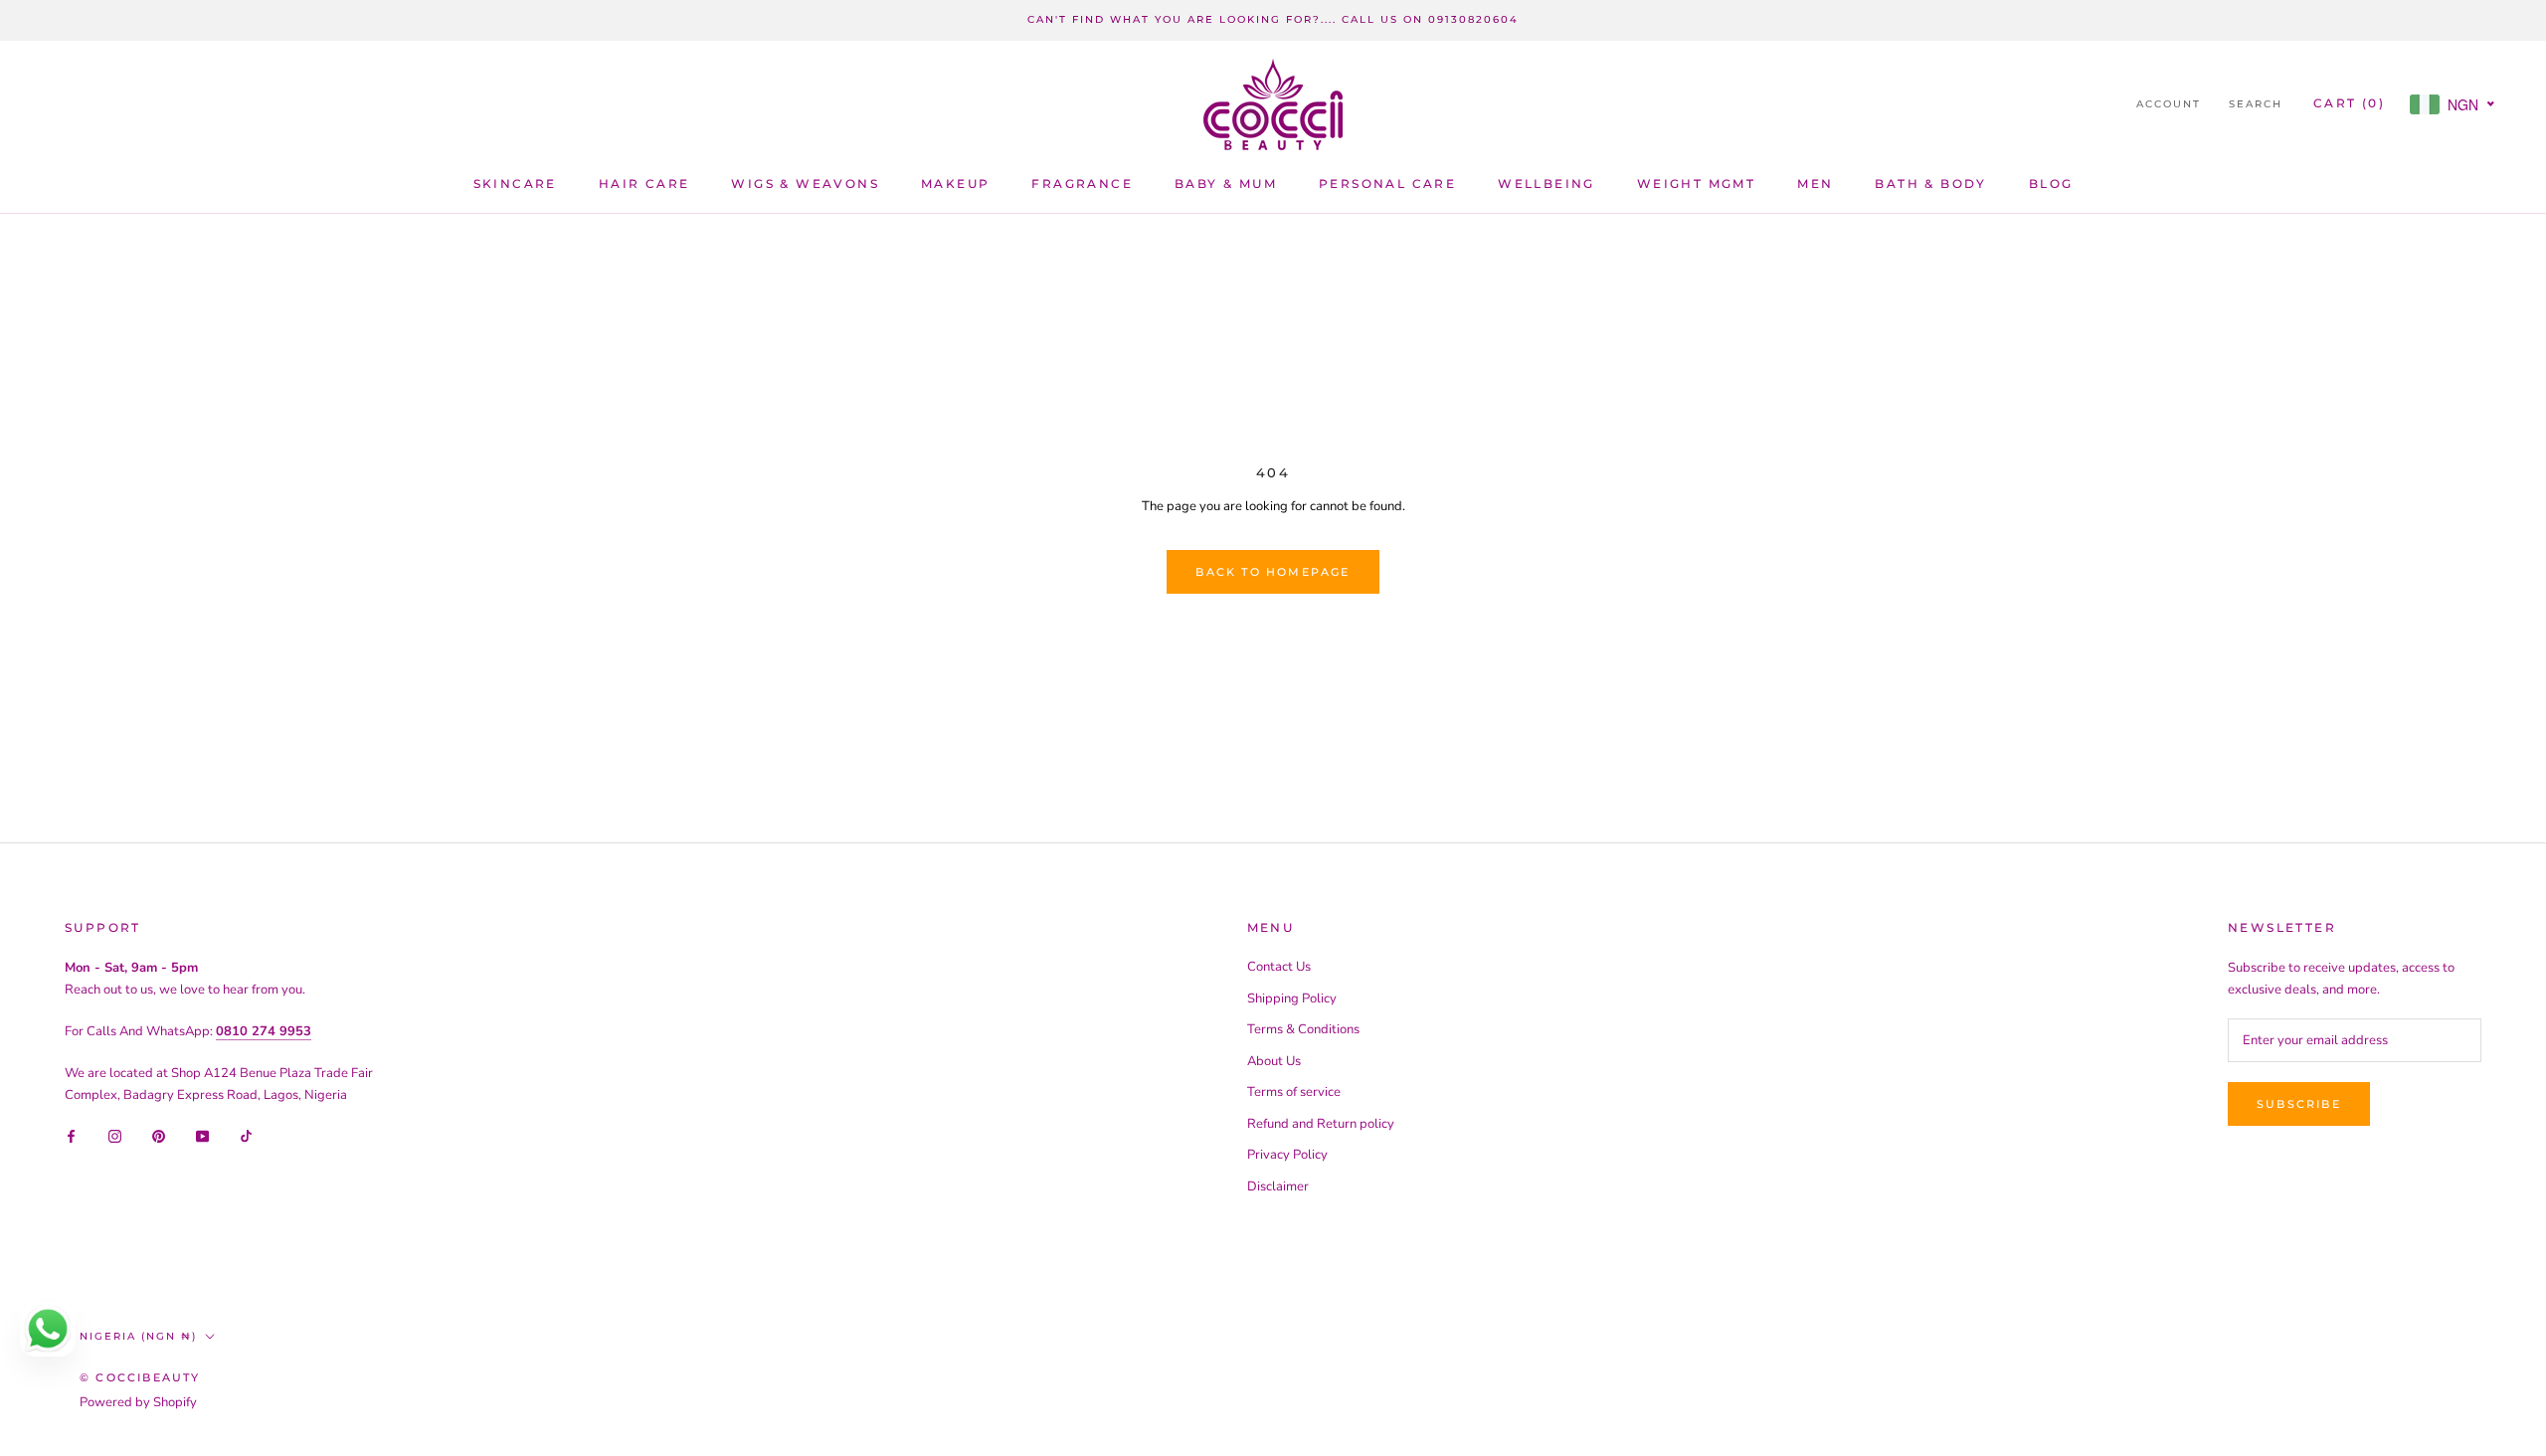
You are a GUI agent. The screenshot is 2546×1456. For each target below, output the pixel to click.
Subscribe (2299, 1104)
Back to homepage (1273, 572)
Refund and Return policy (1321, 1124)
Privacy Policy (1287, 1155)
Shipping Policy (1292, 999)
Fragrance (1082, 183)
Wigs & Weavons (805, 183)
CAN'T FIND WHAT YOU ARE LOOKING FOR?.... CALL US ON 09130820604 (1273, 19)
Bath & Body (1930, 183)
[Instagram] (115, 1136)
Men (1815, 183)
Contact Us (1279, 967)
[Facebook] (71, 1136)
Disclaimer (1278, 1186)
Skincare (515, 183)
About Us (1274, 1061)
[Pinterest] (159, 1136)
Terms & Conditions (1303, 1029)
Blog (2051, 183)
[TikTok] (246, 1136)
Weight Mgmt (1696, 183)
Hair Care (644, 183)
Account (2169, 104)
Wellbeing (1546, 183)
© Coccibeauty (140, 1377)
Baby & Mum (1226, 183)
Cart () (2349, 103)
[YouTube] (202, 1136)
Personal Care (1387, 183)
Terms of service (1294, 1092)
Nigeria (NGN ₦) (138, 1336)
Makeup (955, 183)
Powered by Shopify (138, 1402)
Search (2256, 104)
